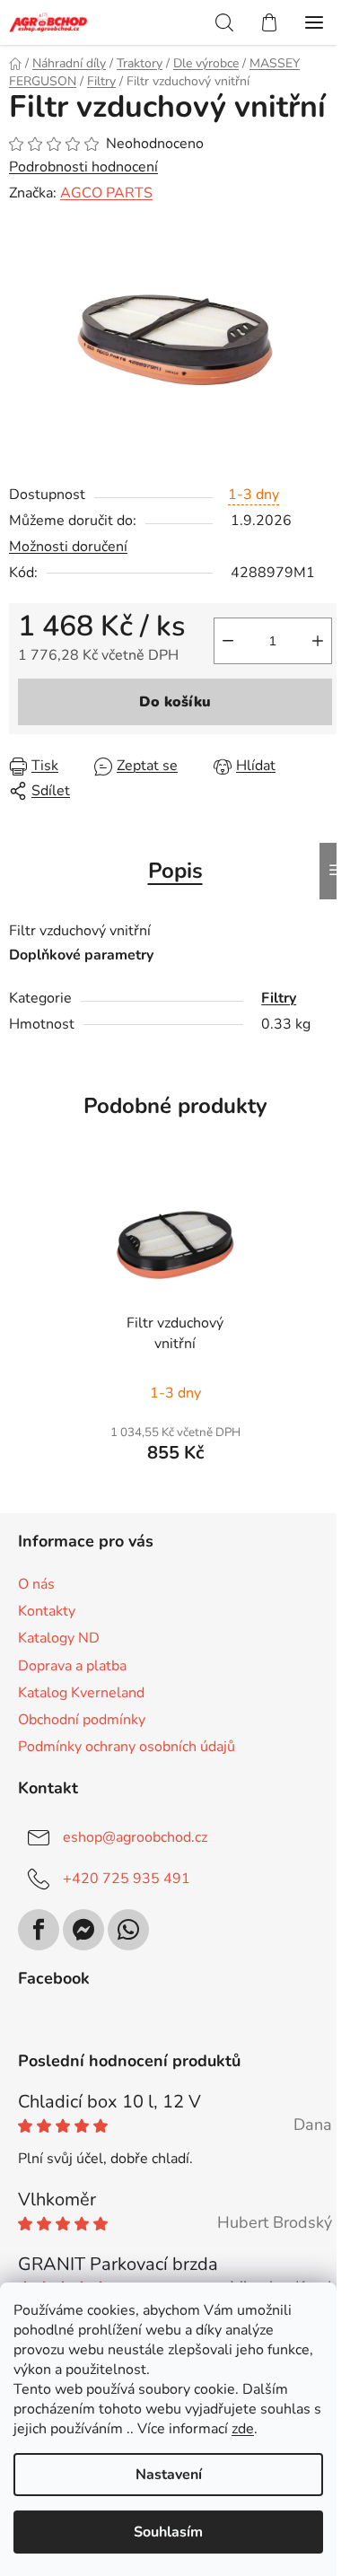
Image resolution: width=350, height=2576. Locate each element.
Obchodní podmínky (82, 1720)
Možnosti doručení (68, 547)
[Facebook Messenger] (83, 1930)
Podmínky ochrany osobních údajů (127, 1747)
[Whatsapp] (128, 1930)
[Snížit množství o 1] (228, 641)
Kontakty (47, 1611)
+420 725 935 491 (127, 1879)
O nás (36, 1584)
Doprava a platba (72, 1666)
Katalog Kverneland (81, 1693)
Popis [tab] (175, 871)
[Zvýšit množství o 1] (318, 641)
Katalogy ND (59, 1638)
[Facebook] (39, 1930)
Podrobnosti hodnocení (83, 167)
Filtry (279, 998)
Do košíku (175, 702)
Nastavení (169, 2475)
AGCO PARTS (106, 193)
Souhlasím (168, 2532)
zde (243, 2429)
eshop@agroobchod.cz (135, 1837)
